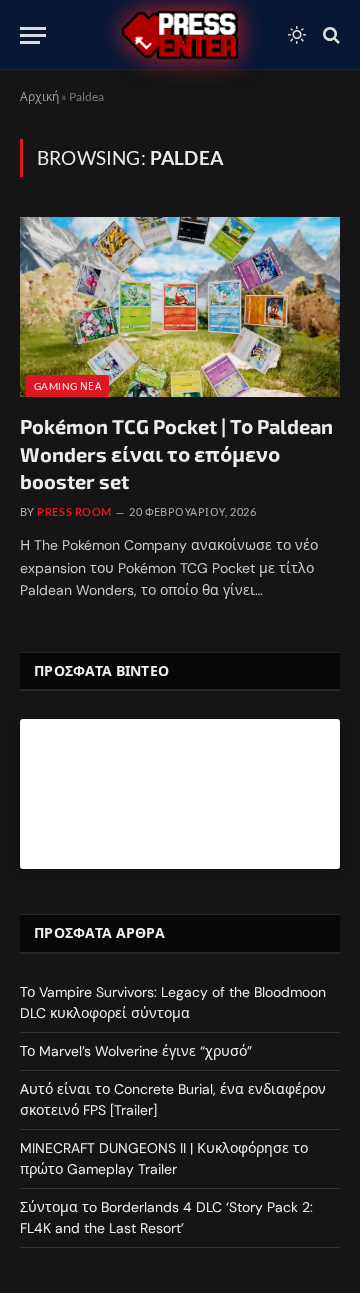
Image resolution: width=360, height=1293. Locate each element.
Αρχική (39, 96)
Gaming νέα (67, 386)
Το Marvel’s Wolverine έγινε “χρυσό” (136, 1051)
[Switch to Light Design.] (297, 35)
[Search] (329, 35)
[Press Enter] (180, 35)
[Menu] (33, 35)
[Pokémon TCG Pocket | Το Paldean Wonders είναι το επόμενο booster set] (180, 307)
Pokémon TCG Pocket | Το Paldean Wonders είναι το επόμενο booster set (176, 453)
